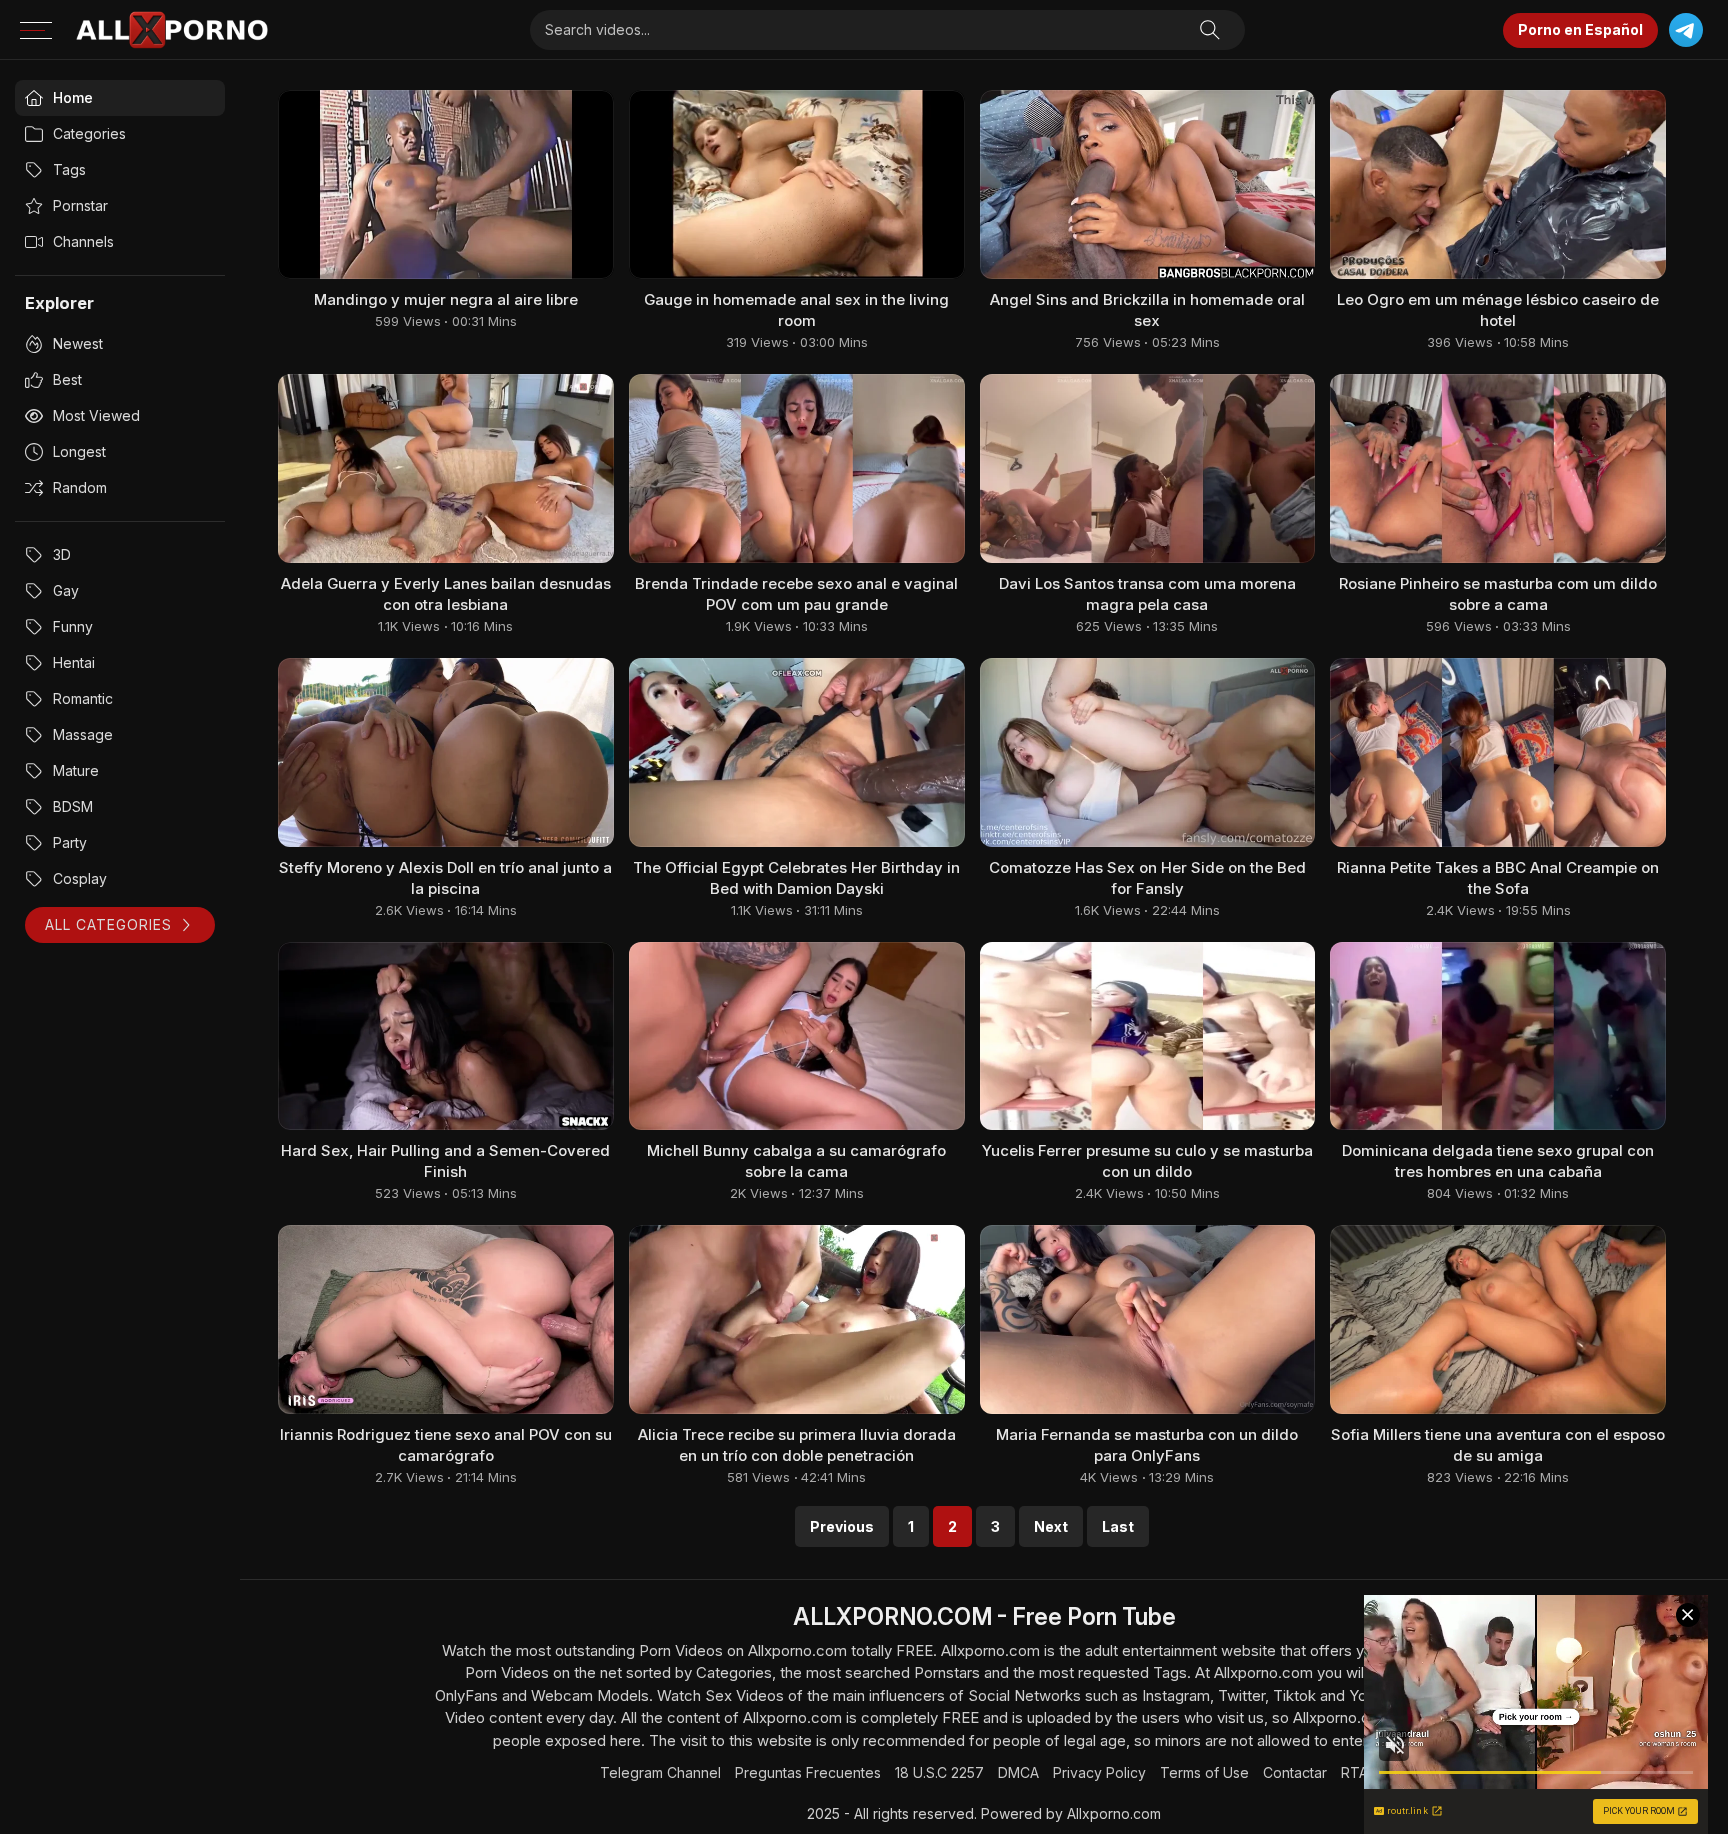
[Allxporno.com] (172, 30)
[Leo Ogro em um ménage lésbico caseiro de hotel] (1498, 184)
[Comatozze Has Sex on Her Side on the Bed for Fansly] (1148, 752)
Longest (79, 451)
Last (1118, 1526)
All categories (108, 924)
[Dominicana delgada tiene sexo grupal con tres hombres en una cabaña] (1498, 1036)
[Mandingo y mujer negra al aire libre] (446, 184)
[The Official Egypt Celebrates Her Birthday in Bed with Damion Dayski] (797, 752)
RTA (1354, 1772)
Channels (83, 241)
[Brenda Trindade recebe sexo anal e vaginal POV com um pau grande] (797, 468)
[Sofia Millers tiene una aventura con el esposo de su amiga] (1498, 1319)
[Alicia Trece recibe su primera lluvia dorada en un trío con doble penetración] (797, 1319)
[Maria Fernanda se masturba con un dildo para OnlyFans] (1148, 1319)
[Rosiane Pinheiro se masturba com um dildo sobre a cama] (1498, 468)
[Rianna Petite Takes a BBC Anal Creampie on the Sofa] (1498, 752)
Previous (842, 1526)
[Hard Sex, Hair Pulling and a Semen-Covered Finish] (446, 1036)
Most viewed (96, 415)
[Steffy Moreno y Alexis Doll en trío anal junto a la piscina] (446, 752)
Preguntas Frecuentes (808, 1772)
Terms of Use (1204, 1772)
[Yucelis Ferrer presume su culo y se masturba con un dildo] (1148, 1036)
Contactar (1295, 1772)
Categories (89, 133)
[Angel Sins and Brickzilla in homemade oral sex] (1148, 184)
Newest (78, 343)
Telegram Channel (660, 1772)
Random (80, 487)
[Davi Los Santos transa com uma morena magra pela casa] (1148, 468)
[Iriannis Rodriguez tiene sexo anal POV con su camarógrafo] (446, 1319)
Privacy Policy (1099, 1772)
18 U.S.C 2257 (939, 1772)
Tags (69, 169)
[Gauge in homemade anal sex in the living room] (797, 184)
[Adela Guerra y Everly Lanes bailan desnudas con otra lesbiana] (446, 468)
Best (67, 379)
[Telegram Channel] (1685, 30)
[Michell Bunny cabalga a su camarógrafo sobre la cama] (797, 1036)
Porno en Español (1580, 29)
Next (1051, 1526)
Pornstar (80, 205)
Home (73, 97)
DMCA (1018, 1772)
